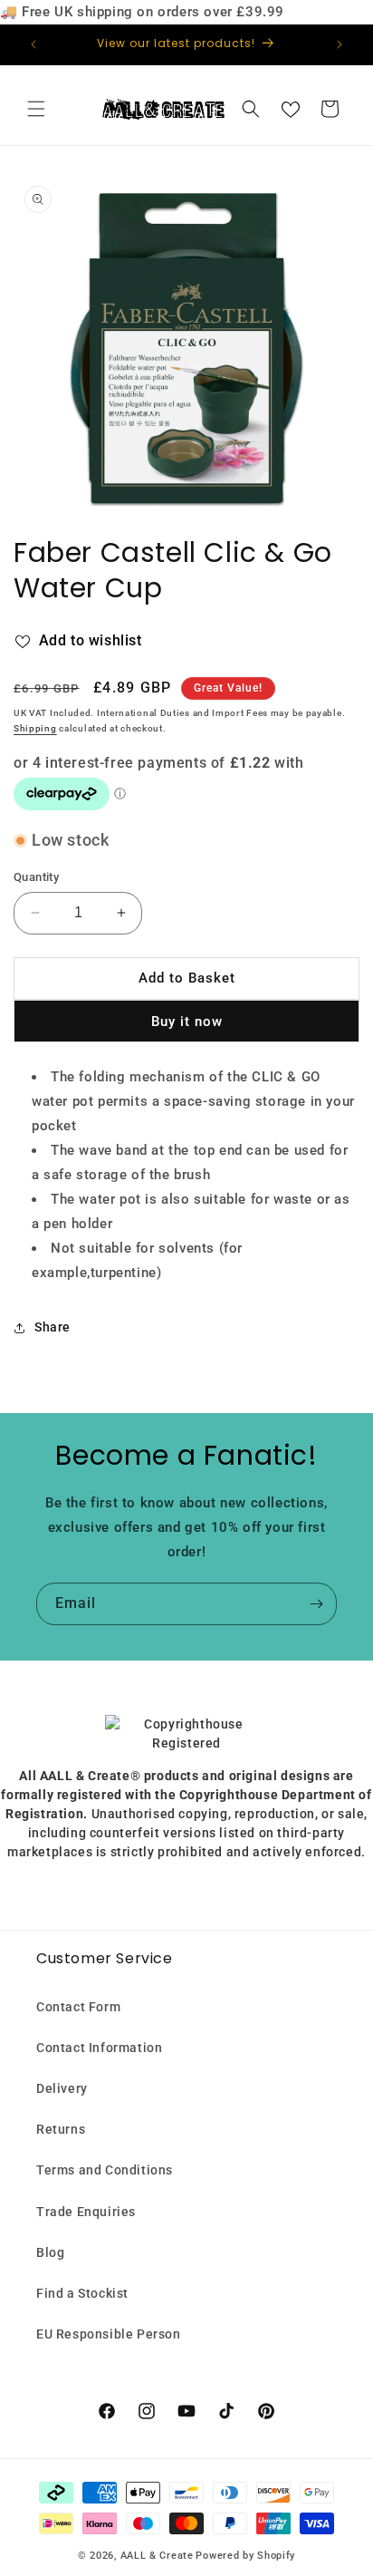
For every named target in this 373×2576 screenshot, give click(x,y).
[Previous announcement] (33, 44)
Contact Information (99, 2048)
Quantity (36, 877)
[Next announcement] (340, 44)
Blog (50, 2252)
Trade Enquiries (86, 2212)
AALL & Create (157, 2556)
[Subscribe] (316, 1604)
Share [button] (53, 1327)
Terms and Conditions (105, 2170)
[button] (36, 109)
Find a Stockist (82, 2293)
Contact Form (78, 2007)
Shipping (35, 728)
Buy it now (187, 1022)
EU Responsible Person (109, 2334)
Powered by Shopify (245, 2556)
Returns (61, 2129)
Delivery (62, 2088)
